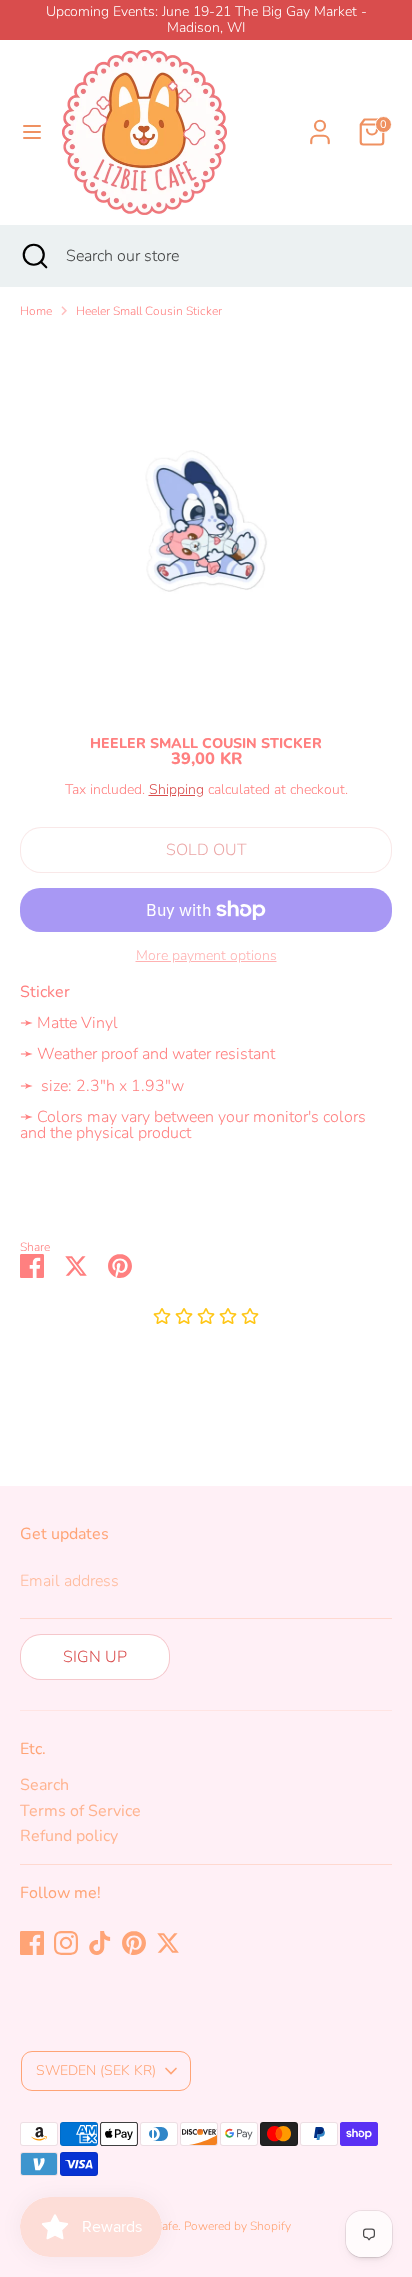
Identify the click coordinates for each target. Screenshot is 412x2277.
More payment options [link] (206, 956)
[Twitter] (168, 1943)
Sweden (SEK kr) (96, 2070)
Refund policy (69, 1836)
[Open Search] (33, 256)
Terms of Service (80, 1811)
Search (44, 1785)
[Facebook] (32, 1943)
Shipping (176, 789)
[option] (206, 521)
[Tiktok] (100, 1943)
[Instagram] (66, 1943)
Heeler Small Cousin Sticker (149, 311)
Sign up (95, 1657)
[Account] (320, 120)
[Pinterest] (134, 1943)
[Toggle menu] (32, 132)
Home (36, 311)
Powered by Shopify (237, 2226)
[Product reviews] (206, 1318)
